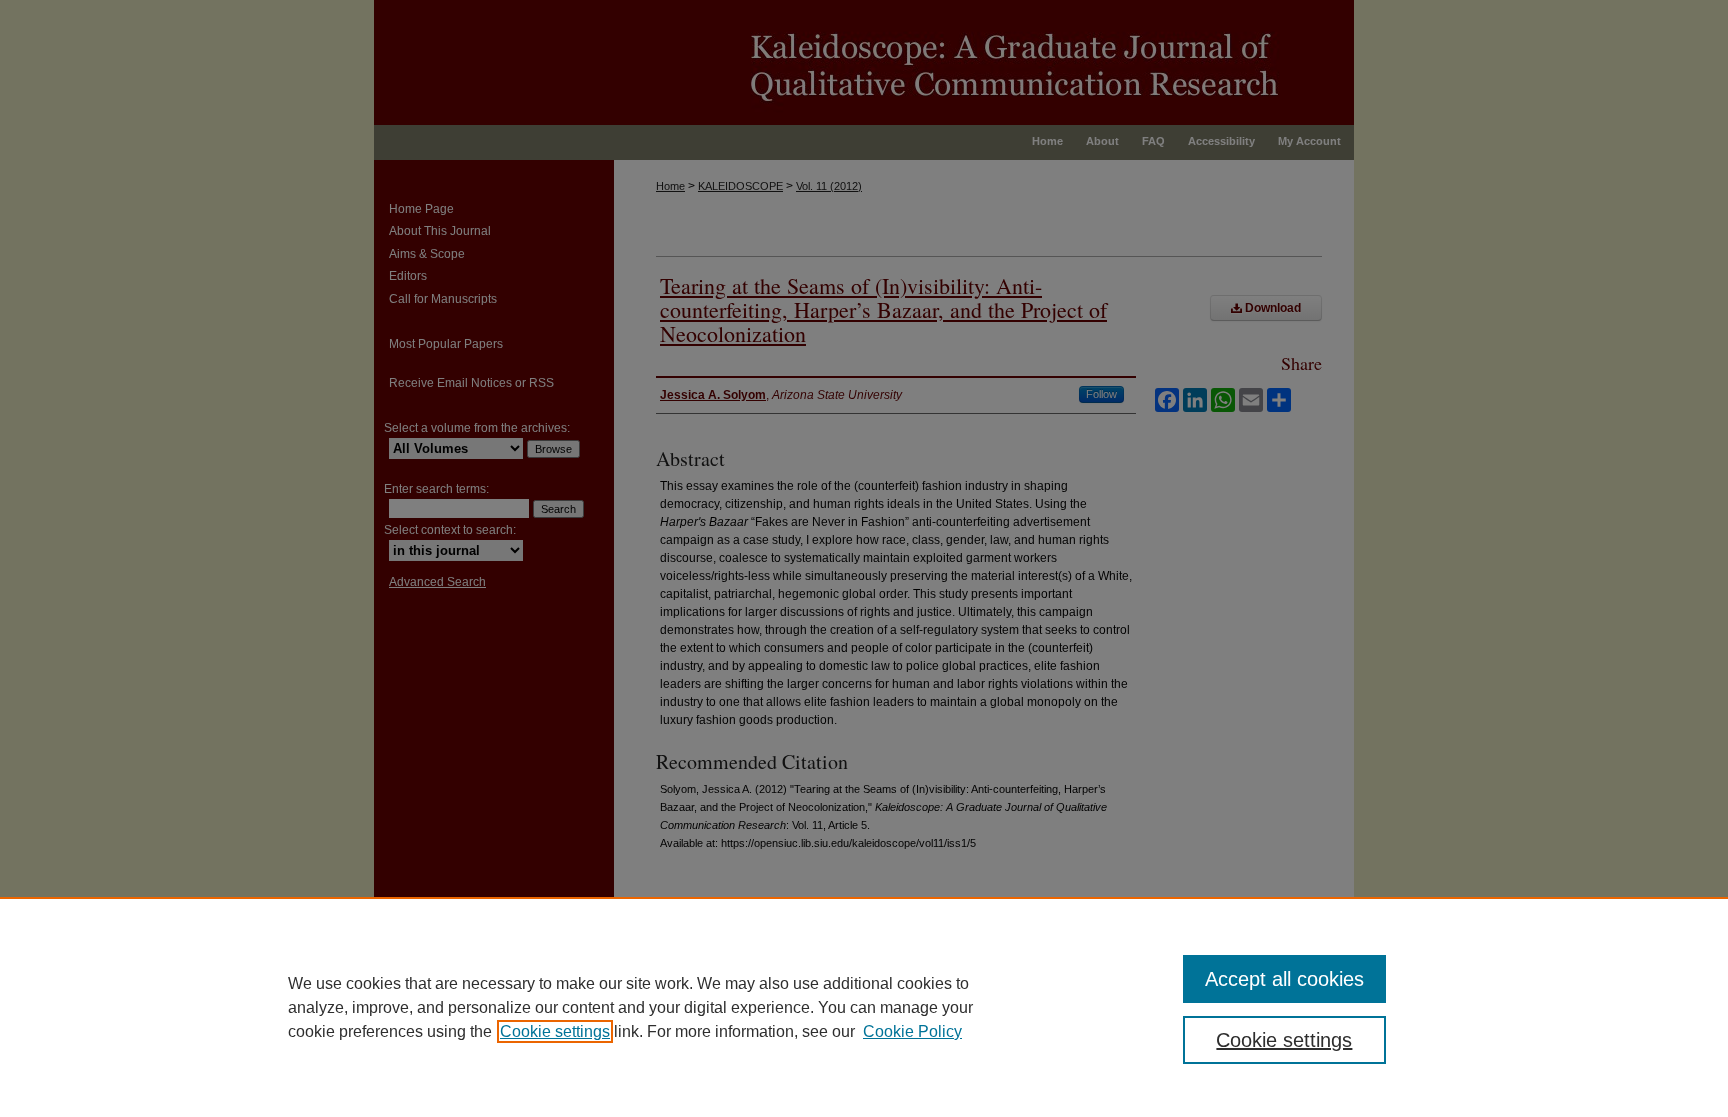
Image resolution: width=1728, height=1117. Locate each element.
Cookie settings (555, 1031)
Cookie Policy (912, 1031)
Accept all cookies (1284, 979)
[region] (864, 1007)
